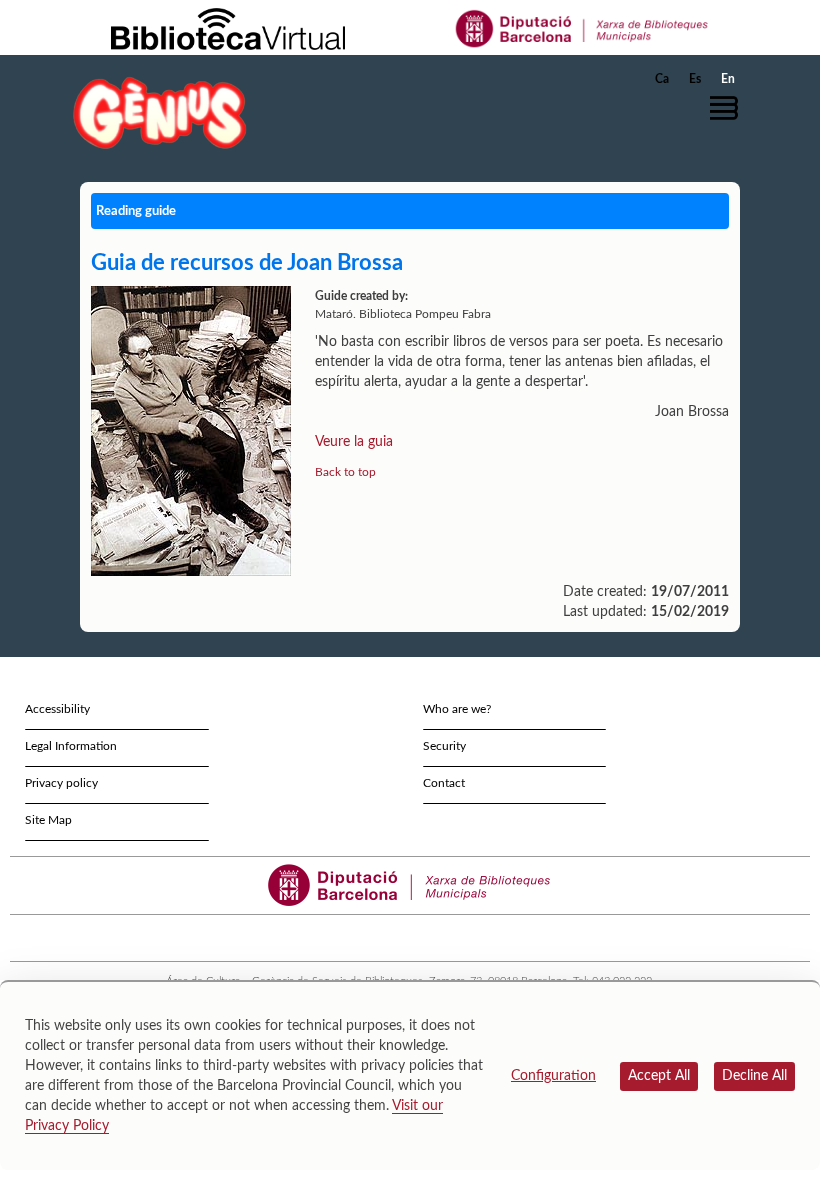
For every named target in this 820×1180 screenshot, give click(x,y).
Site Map (48, 820)
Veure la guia (354, 442)
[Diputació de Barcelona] (582, 28)
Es (695, 79)
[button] (729, 108)
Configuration (553, 1076)
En (728, 79)
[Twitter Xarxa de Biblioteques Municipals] (365, 938)
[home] (160, 112)
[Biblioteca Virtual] (228, 28)
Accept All (659, 1076)
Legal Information (71, 746)
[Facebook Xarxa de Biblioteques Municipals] (383, 938)
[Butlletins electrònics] (437, 938)
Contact (444, 783)
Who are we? (457, 709)
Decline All (754, 1076)
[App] (455, 938)
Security (444, 746)
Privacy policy (61, 783)
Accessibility (57, 709)
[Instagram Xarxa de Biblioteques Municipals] (419, 938)
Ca (662, 79)
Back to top (345, 472)
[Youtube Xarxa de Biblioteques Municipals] (401, 938)
